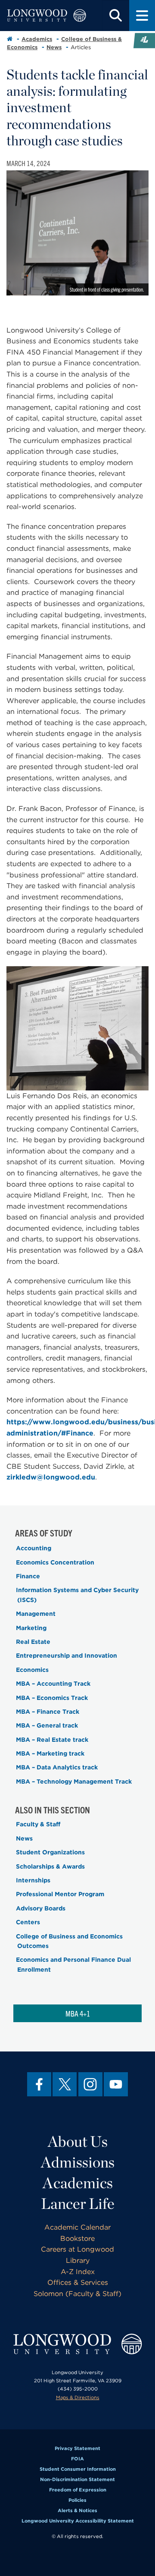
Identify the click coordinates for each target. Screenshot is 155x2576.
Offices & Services (78, 2282)
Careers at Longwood (77, 2249)
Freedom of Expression (78, 2490)
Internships (33, 1880)
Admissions (78, 2162)
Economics (32, 1670)
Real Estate (33, 1642)
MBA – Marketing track (50, 1753)
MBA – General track (47, 1725)
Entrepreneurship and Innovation (67, 1656)
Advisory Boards (41, 1908)
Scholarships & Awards (50, 1866)
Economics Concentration (55, 1562)
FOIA (77, 2459)
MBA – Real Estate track (52, 1740)
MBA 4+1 (78, 2013)
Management (36, 1614)
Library (78, 2260)
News (54, 47)
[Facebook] (39, 2084)
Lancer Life (78, 2203)
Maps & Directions (78, 2397)
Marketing (31, 1628)
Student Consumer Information (78, 2469)
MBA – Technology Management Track (74, 1781)
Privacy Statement (77, 2448)
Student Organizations (50, 1852)
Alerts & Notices (77, 2510)
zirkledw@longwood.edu (51, 1477)
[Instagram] (90, 2084)
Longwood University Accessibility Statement (78, 2521)
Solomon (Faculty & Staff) (77, 2294)
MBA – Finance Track (48, 1712)
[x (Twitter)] (65, 2084)
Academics (37, 39)
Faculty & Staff (38, 1824)
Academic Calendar (77, 2227)
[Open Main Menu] (142, 16)
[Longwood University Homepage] (46, 16)
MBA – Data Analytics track (57, 1767)
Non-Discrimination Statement (77, 2479)
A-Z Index (78, 2272)
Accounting (34, 1548)
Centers (28, 1922)
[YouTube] (116, 2084)
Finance (28, 1576)
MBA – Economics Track (52, 1698)
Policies (77, 2500)
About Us (78, 2141)
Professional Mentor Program (60, 1894)
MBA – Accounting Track (53, 1684)
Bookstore (77, 2238)
